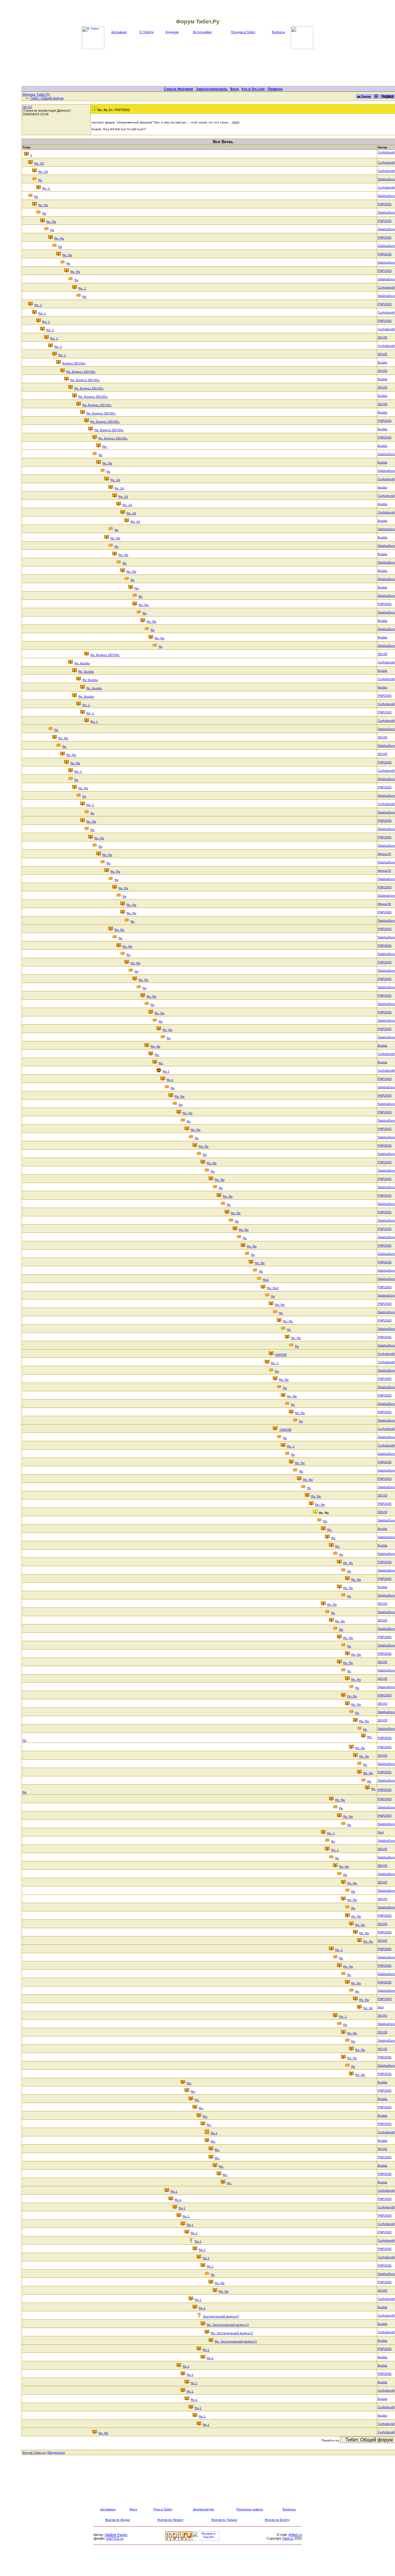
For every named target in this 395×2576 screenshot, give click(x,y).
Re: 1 (46, 188)
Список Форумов (179, 89)
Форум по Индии (118, 2520)
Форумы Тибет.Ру (36, 94)
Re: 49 (368, 2008)
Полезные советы (250, 2509)
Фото (133, 2509)
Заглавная (119, 32)
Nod (381, 1832)
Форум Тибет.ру (34, 2452)
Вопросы (278, 32)
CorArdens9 (386, 152)
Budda (383, 362)
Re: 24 (115, 480)
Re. (137, 588)
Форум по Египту (277, 2520)
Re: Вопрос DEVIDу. (81, 372)
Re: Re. (144, 605)
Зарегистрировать (212, 89)
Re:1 (166, 1071)
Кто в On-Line (253, 89)
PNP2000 (385, 204)
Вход (235, 89)
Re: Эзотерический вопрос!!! (228, 2325)
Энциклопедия (203, 2509)
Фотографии (202, 32)
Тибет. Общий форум (47, 98)
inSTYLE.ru (115, 2538)
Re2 (266, 1280)
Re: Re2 (273, 1288)
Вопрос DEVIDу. (74, 363)
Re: (105, 447)
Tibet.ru (288, 2538)
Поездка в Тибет (243, 32)
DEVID (27, 107)
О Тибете (147, 32)
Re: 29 (39, 163)
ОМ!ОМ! (281, 1355)
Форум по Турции (224, 2520)
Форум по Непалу (170, 2520)
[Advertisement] (223, 68)
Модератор (57, 2452)
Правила (275, 89)
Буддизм (172, 32)
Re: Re (43, 205)
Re (40, 180)
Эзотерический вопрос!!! (221, 2316)
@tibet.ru (295, 2535)
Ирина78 (384, 854)
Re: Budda (82, 663)
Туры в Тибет (163, 2509)
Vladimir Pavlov (116, 2535)
